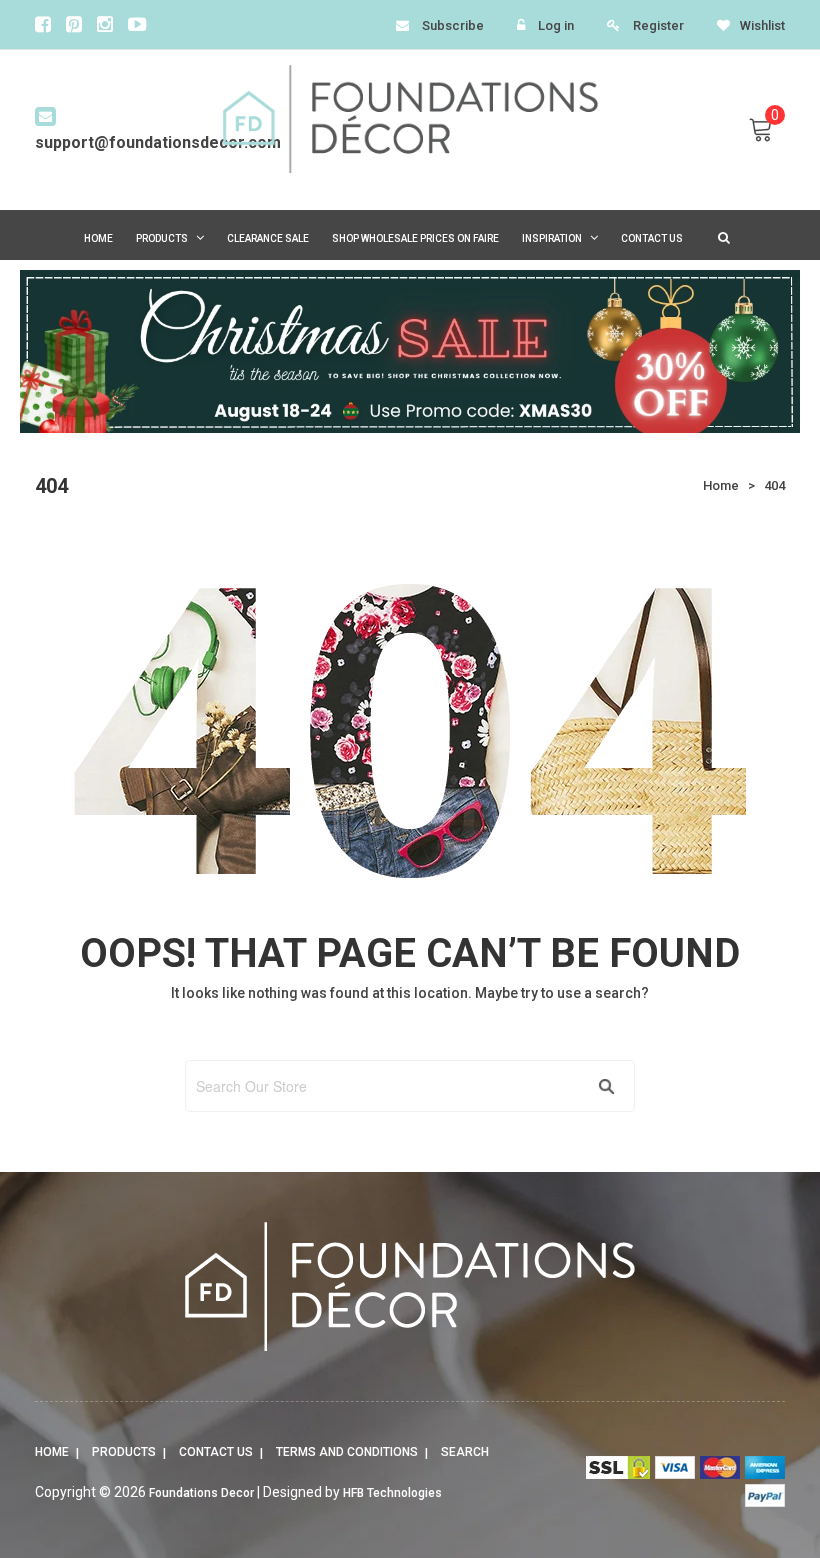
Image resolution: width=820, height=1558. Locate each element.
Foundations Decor (201, 1493)
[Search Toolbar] (721, 236)
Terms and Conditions (347, 1452)
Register (658, 25)
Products (124, 1452)
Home (52, 1452)
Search (465, 1452)
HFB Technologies (392, 1493)
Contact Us (216, 1452)
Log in (556, 25)
